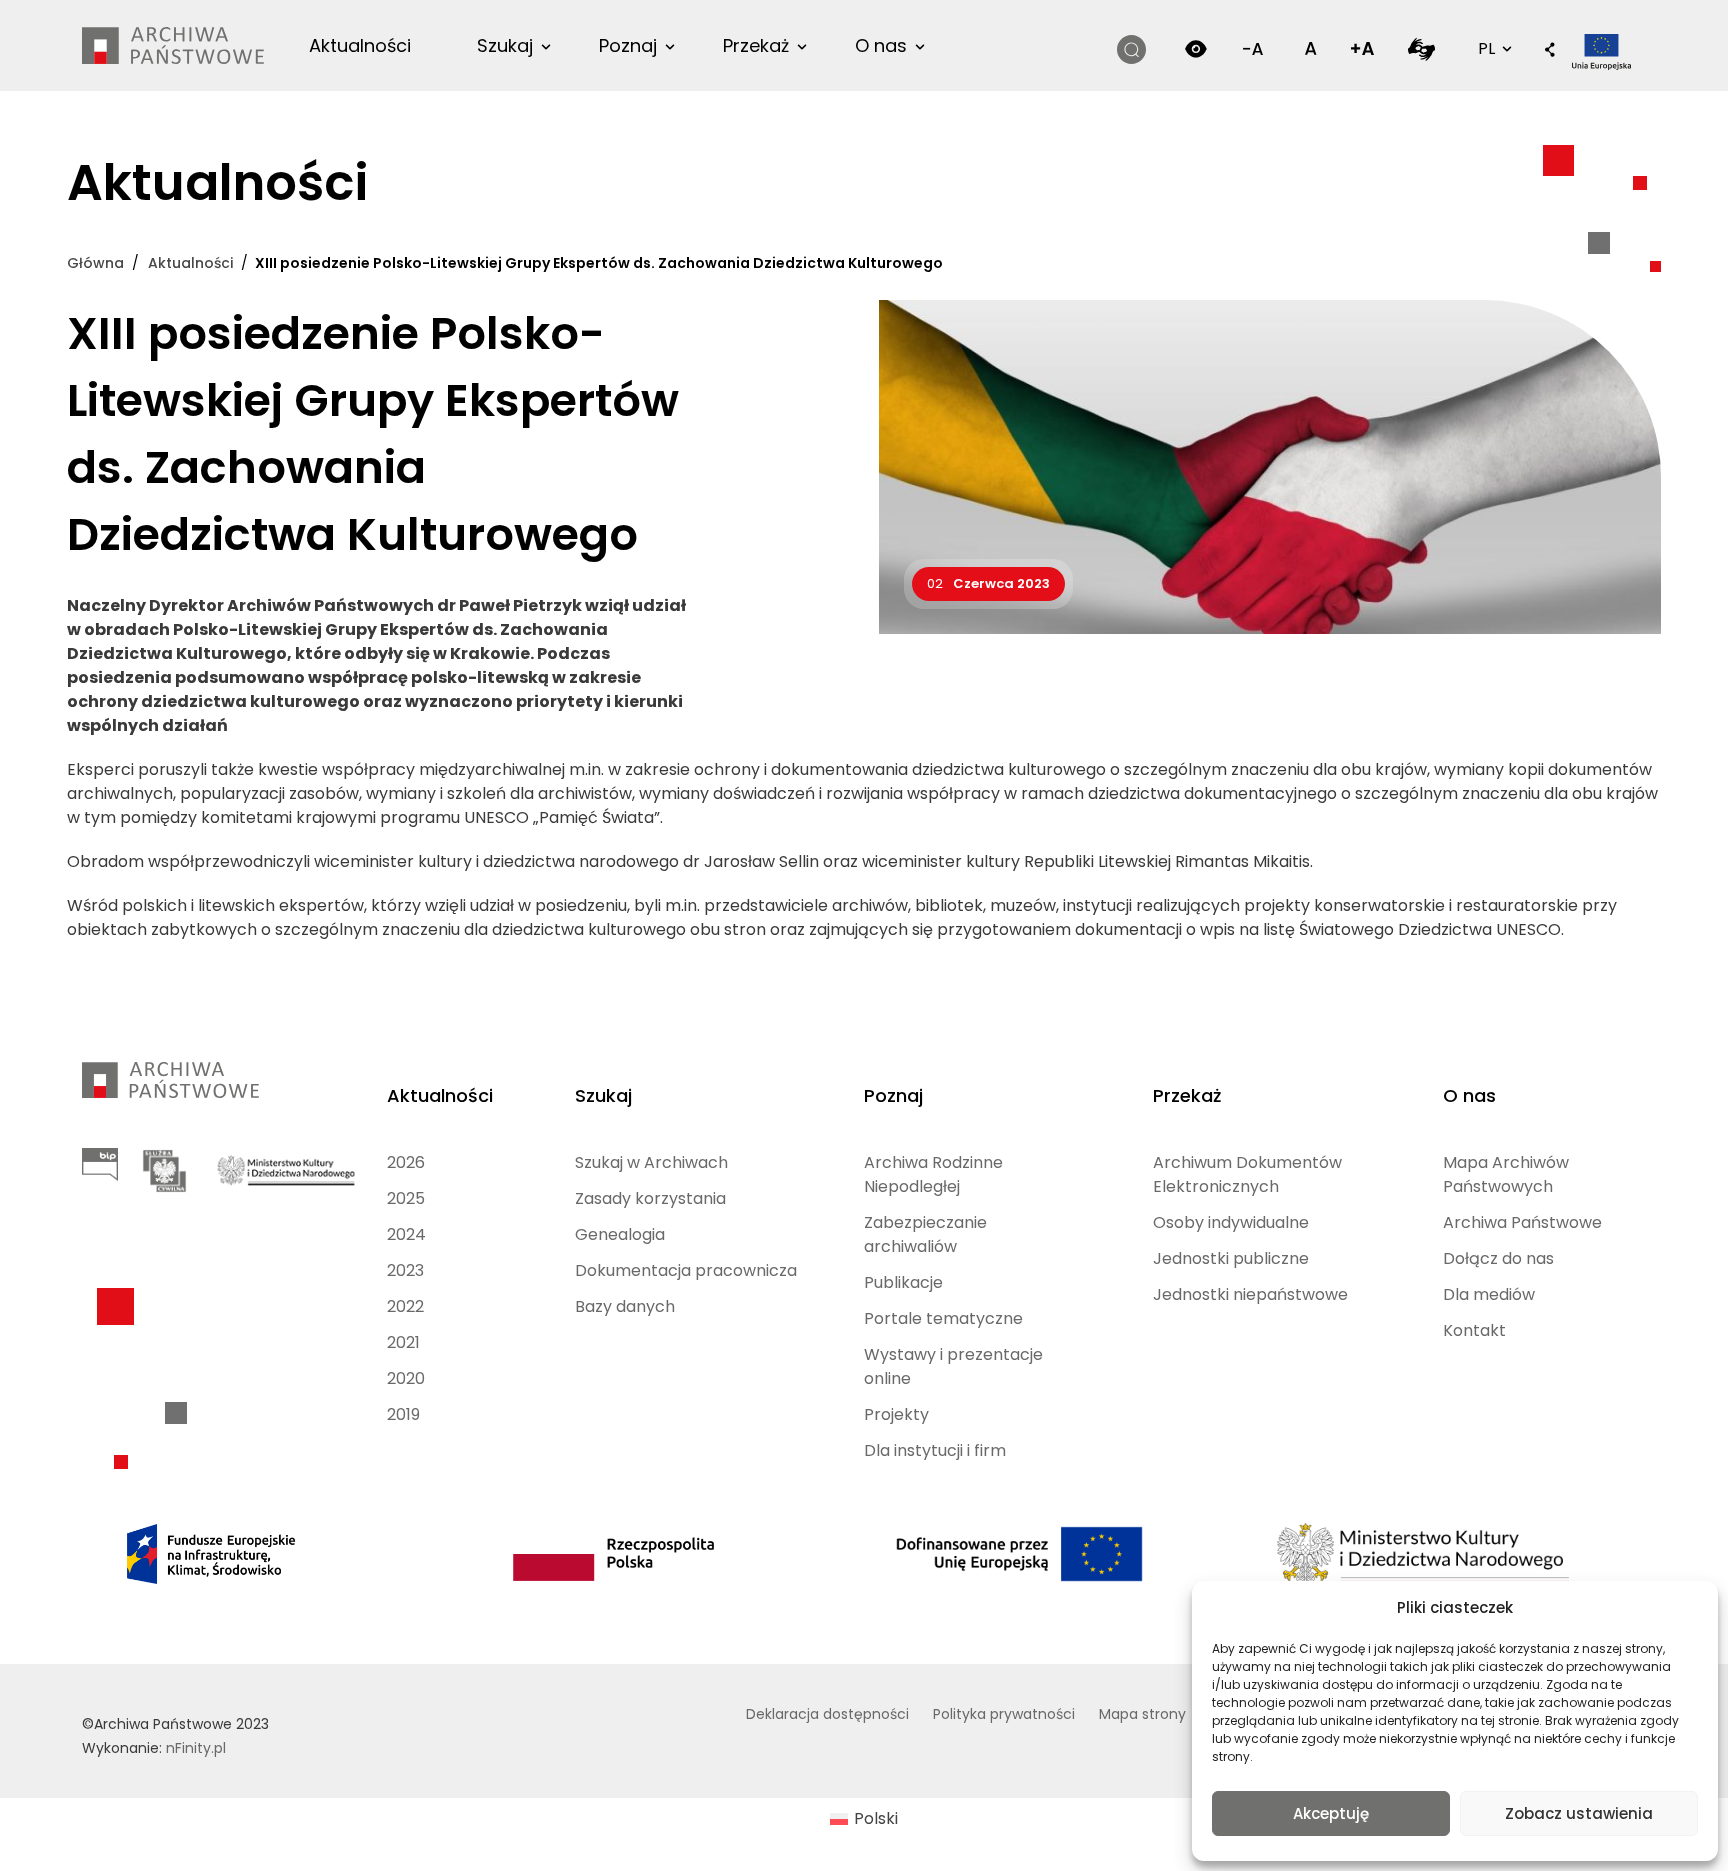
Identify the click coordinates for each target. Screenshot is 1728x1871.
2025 (406, 1198)
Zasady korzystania (650, 1198)
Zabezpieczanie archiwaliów (925, 1234)
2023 (405, 1270)
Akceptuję (1331, 1813)
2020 (406, 1378)
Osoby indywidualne (1231, 1222)
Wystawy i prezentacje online (953, 1366)
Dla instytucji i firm (935, 1450)
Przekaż (756, 45)
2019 (403, 1414)
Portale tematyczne (943, 1318)
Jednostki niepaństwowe (1250, 1294)
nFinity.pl (196, 1748)
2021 (403, 1342)
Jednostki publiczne (1231, 1258)
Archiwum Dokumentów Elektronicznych (1247, 1174)
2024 (406, 1234)
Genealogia (620, 1234)
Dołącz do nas (1498, 1258)
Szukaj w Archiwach (651, 1162)
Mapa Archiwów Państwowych (1506, 1174)
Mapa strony (1142, 1714)
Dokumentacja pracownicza (686, 1270)
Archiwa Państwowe (1522, 1222)
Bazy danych (625, 1306)
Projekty (896, 1414)
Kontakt (1474, 1330)
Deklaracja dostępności (827, 1714)
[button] (1550, 51)
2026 (406, 1162)
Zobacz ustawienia (1579, 1813)
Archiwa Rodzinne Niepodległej (933, 1174)
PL (1493, 48)
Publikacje (903, 1282)
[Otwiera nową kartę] (1421, 48)
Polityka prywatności (1004, 1714)
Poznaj (628, 45)
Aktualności (360, 45)
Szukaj (505, 45)
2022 (405, 1306)
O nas (881, 45)
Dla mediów (1489, 1294)
